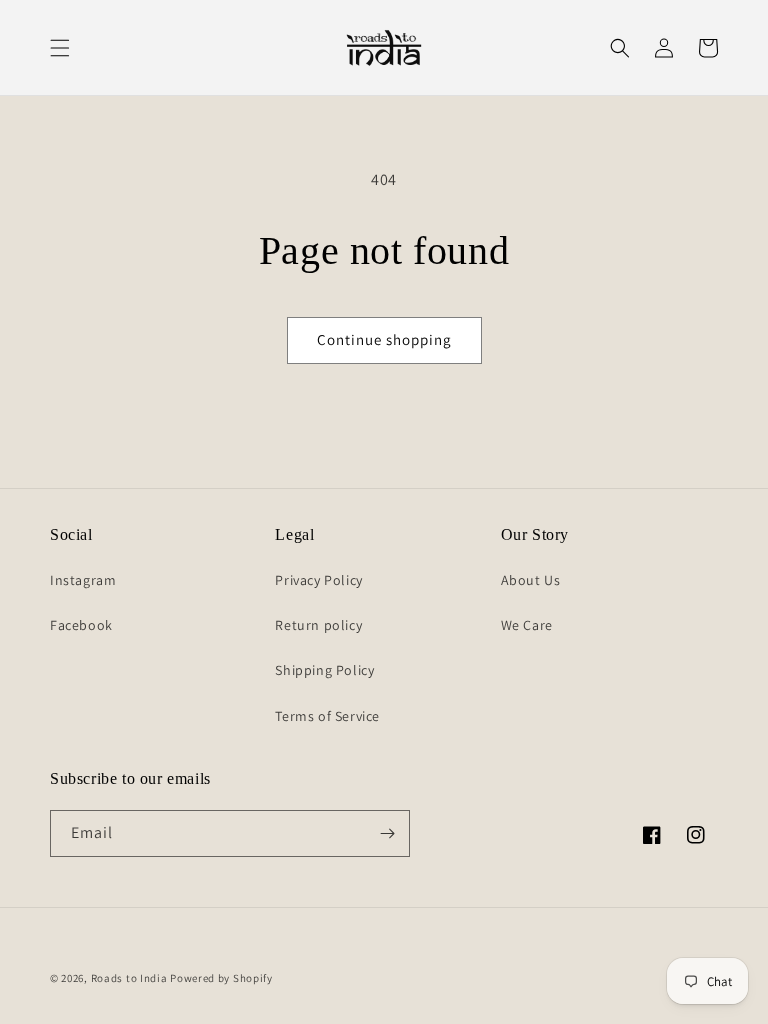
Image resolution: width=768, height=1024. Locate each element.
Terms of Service (327, 716)
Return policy (318, 625)
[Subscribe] (387, 833)
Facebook (81, 625)
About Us (531, 580)
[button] (60, 48)
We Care (527, 625)
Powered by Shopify (221, 978)
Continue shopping (384, 339)
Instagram (83, 580)
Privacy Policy (318, 580)
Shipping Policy (324, 670)
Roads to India (129, 978)
